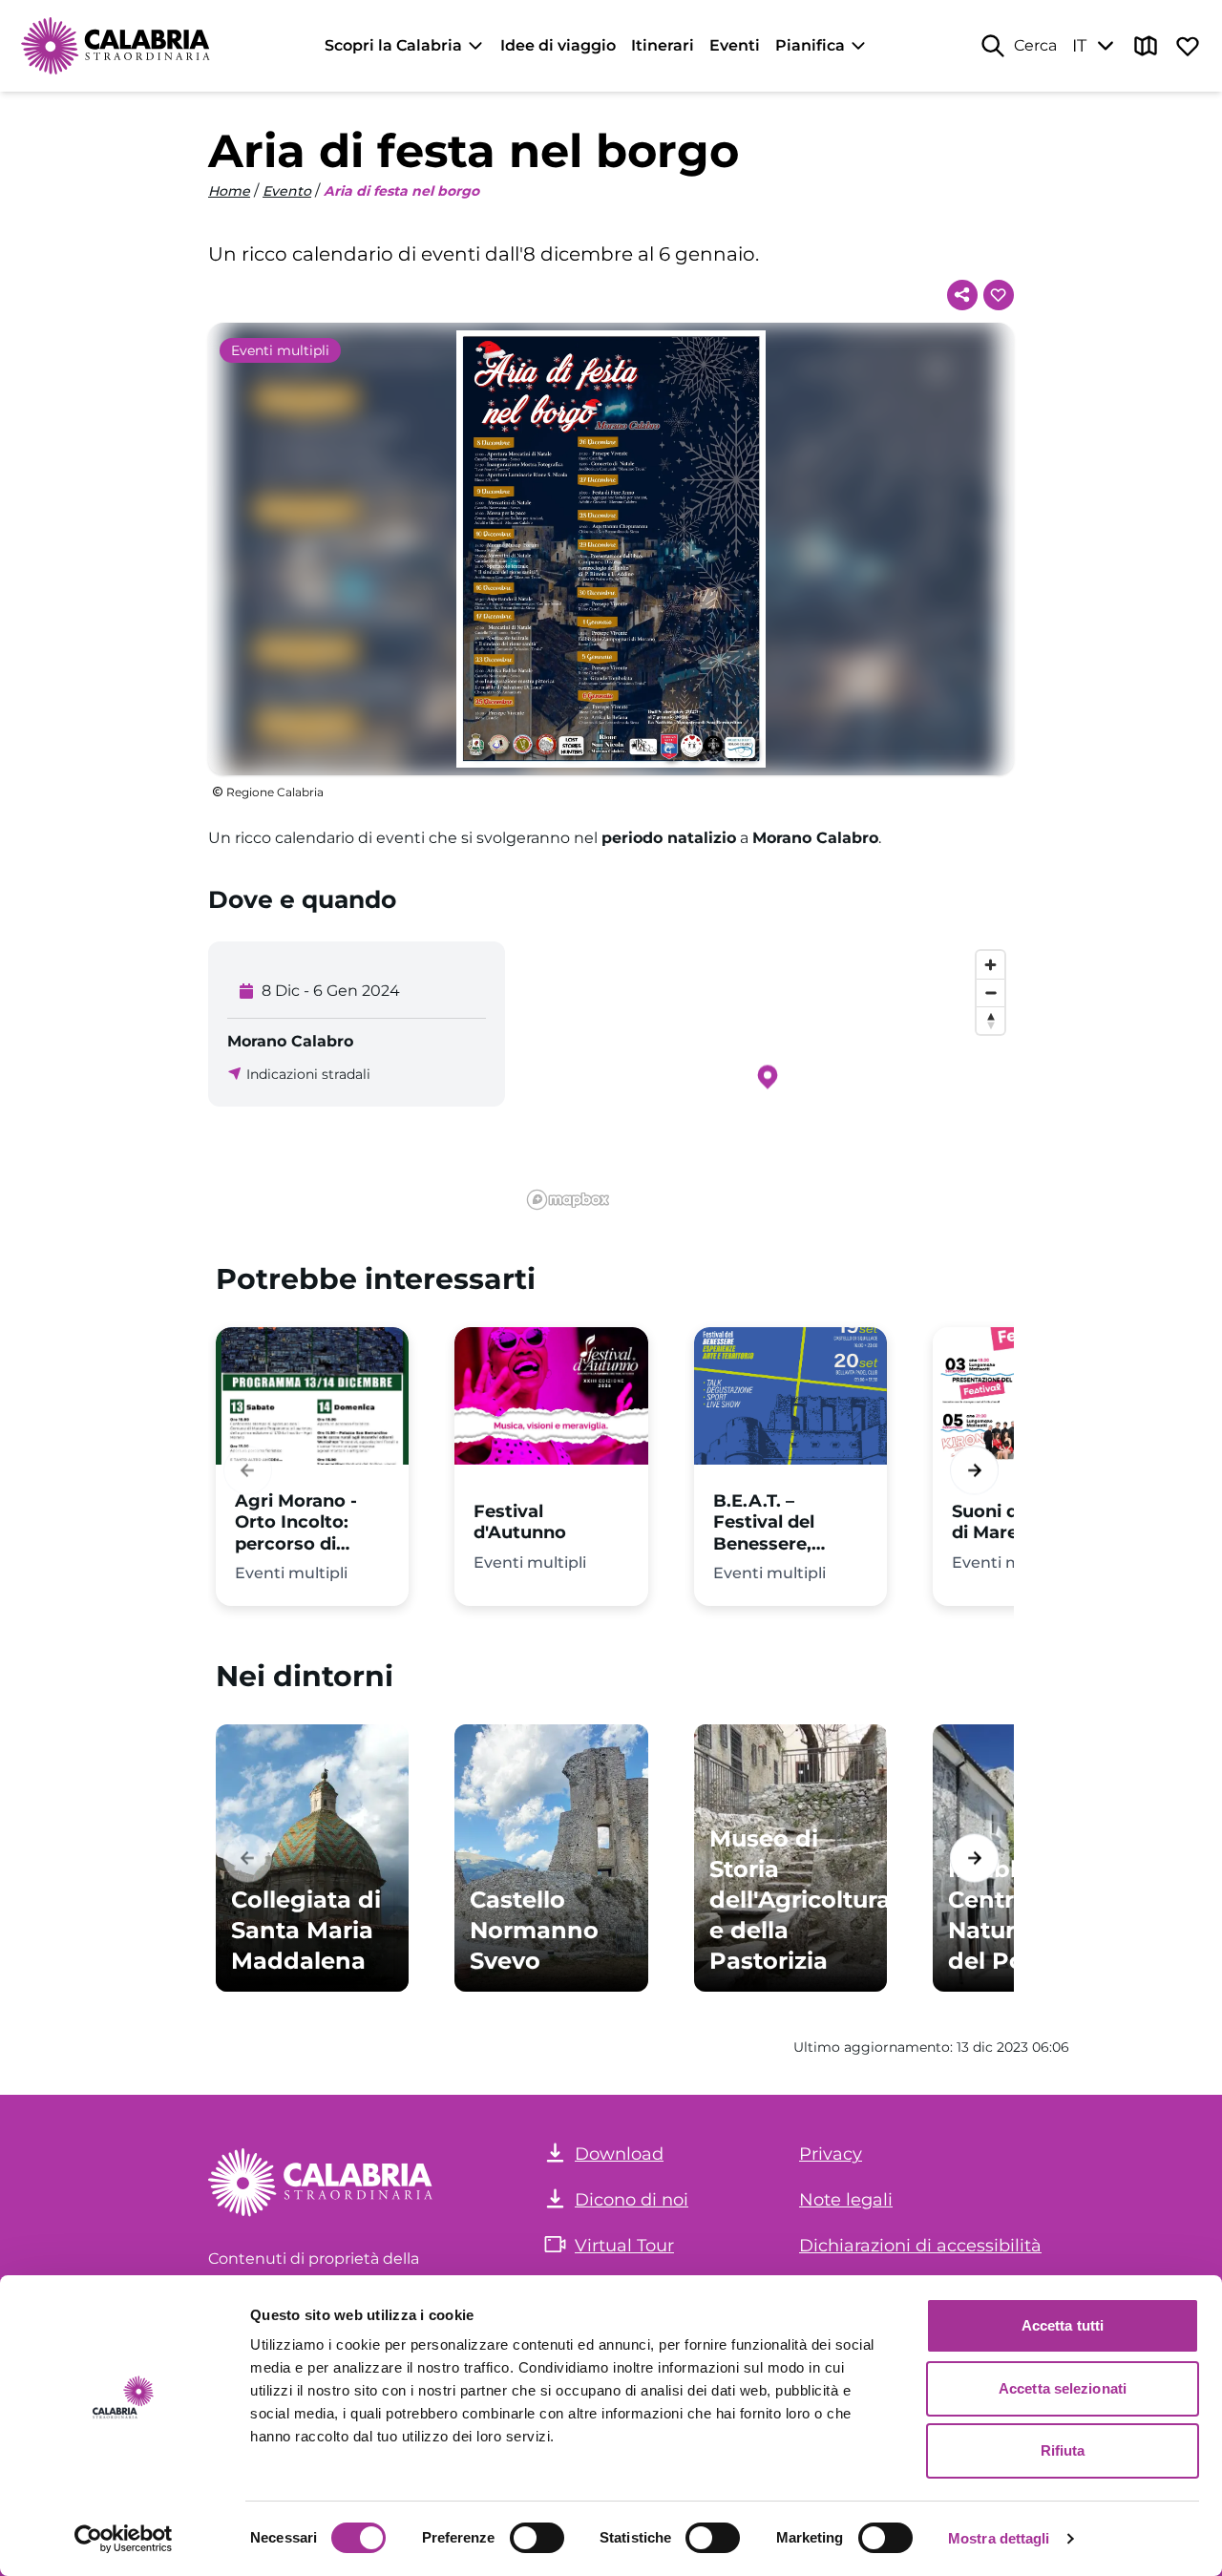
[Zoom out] (990, 992)
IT (1079, 46)
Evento (287, 191)
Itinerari (663, 45)
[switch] (537, 2538)
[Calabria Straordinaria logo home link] (116, 46)
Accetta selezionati (1063, 2388)
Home (229, 191)
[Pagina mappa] (1146, 46)
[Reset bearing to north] (990, 1020)
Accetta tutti (1063, 2325)
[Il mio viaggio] (1188, 46)
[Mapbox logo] (568, 1200)
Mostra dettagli (999, 2538)
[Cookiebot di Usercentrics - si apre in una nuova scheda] (124, 2539)
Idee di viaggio (558, 45)
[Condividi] (962, 295)
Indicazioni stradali (308, 1074)
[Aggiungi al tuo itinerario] (999, 295)
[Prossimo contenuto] (974, 1471)
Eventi (735, 45)
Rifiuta (1063, 2450)
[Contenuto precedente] (248, 1471)
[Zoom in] (990, 965)
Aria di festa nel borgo (401, 191)
